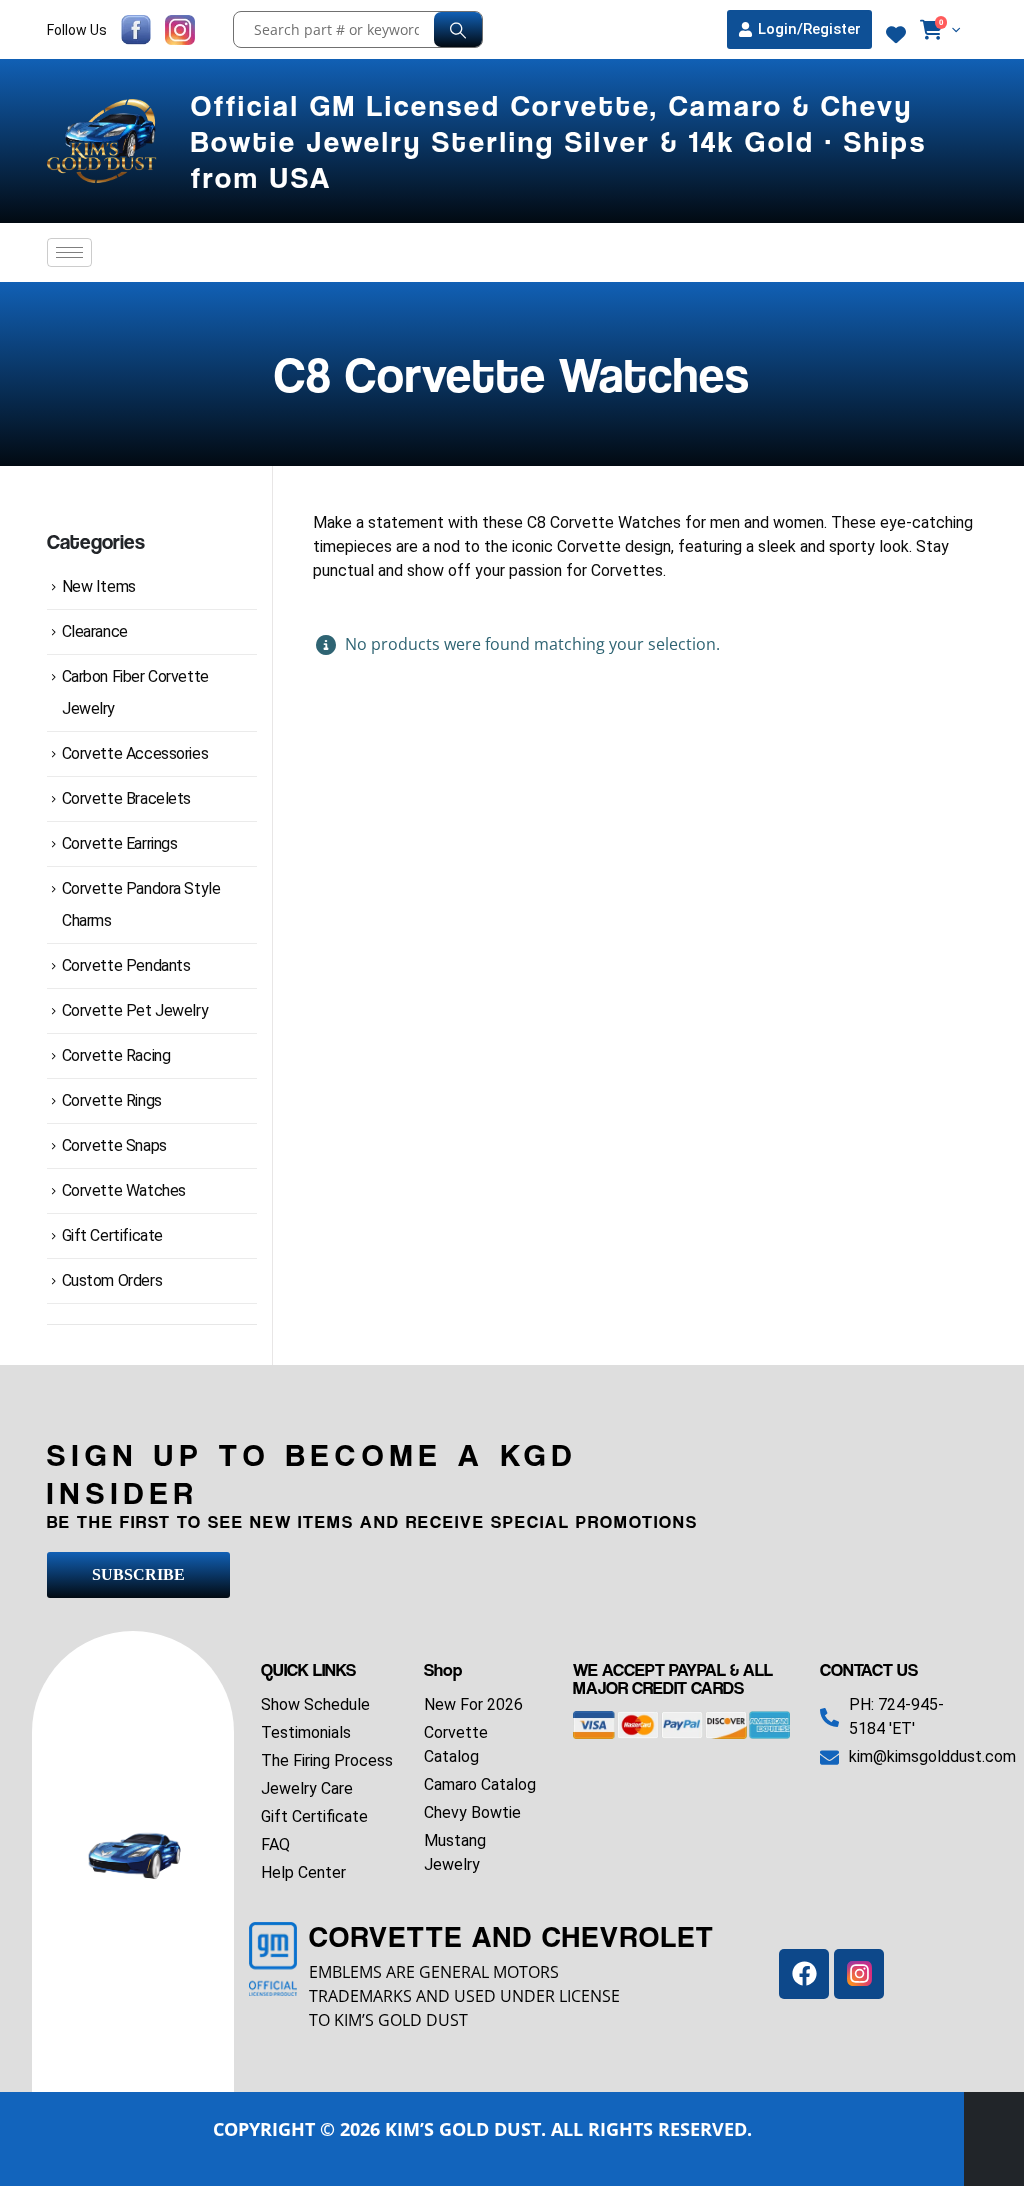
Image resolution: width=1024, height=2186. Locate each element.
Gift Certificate (112, 1235)
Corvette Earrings (120, 843)
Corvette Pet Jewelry (135, 1010)
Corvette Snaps (114, 1145)
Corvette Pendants (126, 965)
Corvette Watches (124, 1190)
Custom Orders (112, 1280)
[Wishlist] (896, 35)
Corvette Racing (116, 1055)
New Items (99, 586)
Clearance (95, 631)
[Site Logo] (104, 141)
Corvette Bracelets (126, 798)
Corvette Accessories (135, 753)
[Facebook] (804, 1974)
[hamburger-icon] (69, 252)
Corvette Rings (112, 1100)
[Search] (458, 29)
